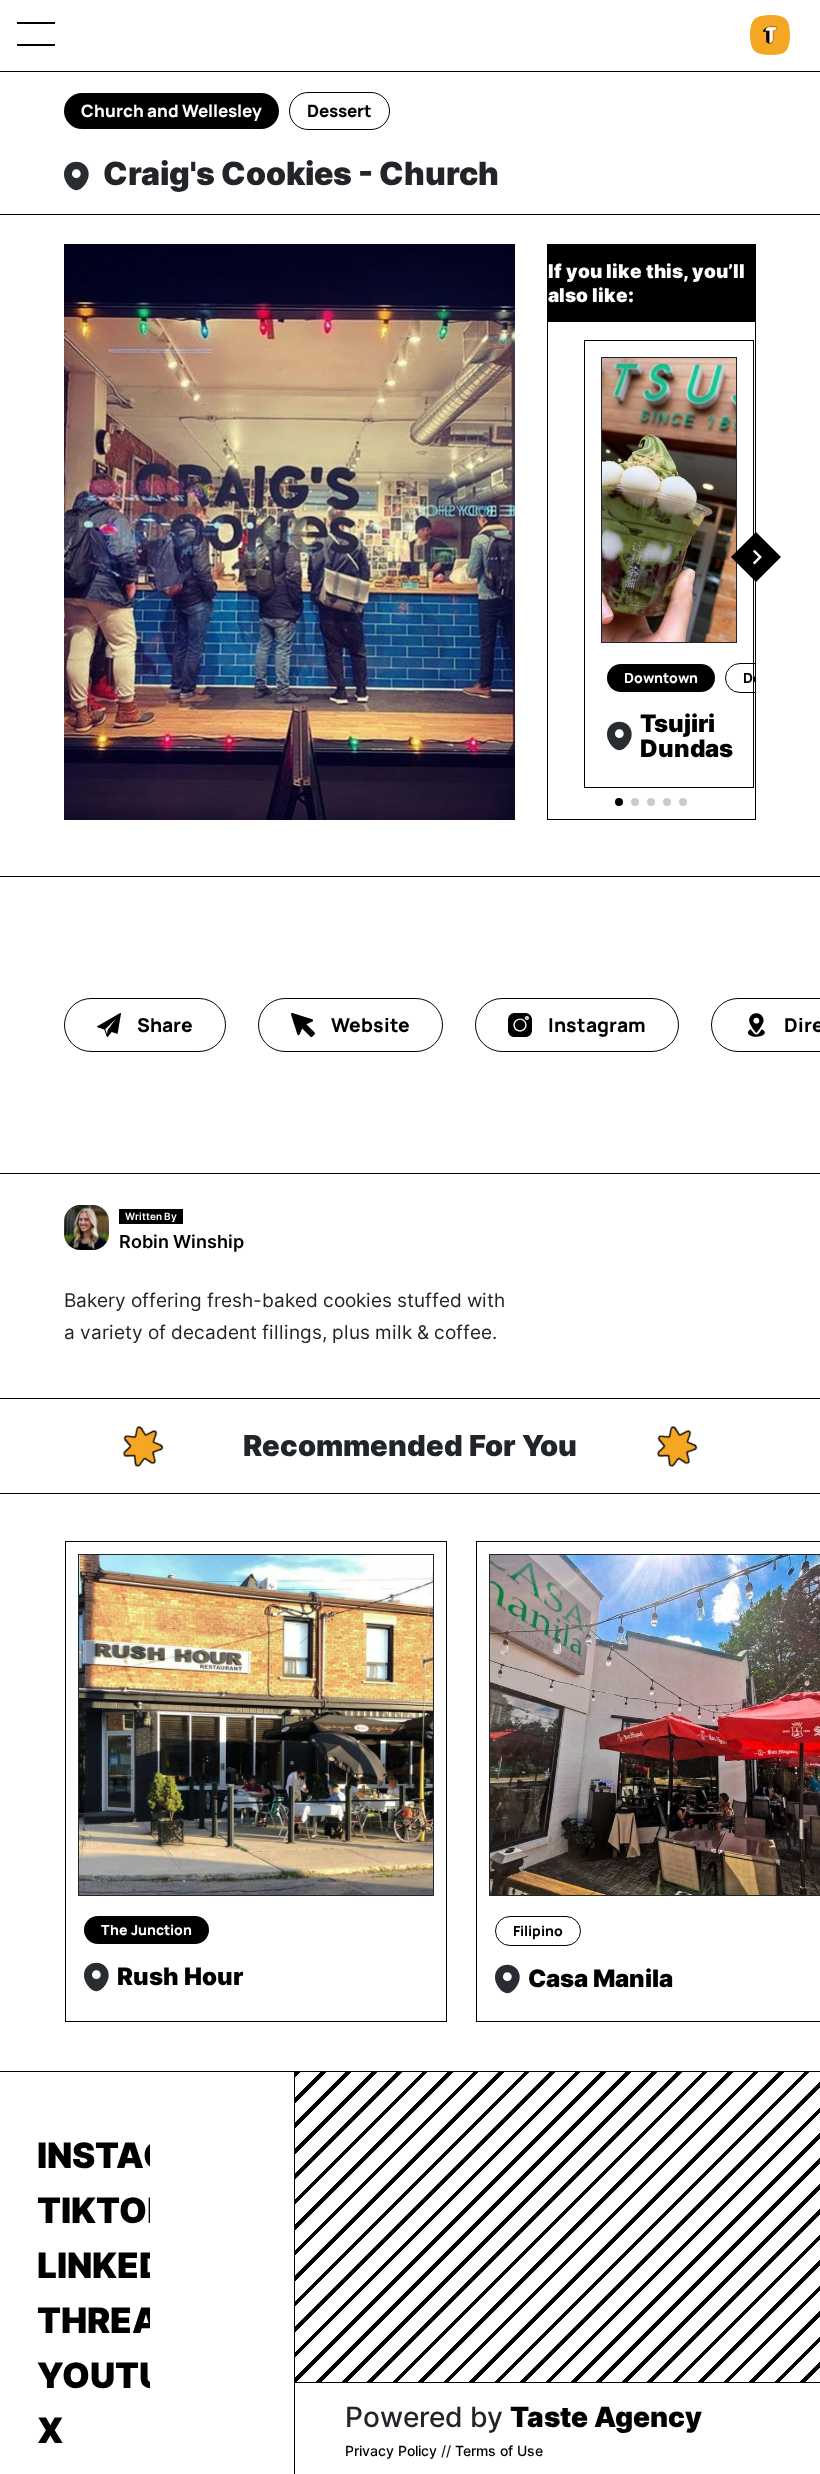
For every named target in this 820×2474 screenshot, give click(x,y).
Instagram (93, 2155)
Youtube (93, 2375)
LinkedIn (93, 2265)
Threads (93, 2320)
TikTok (93, 2210)
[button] (756, 557)
